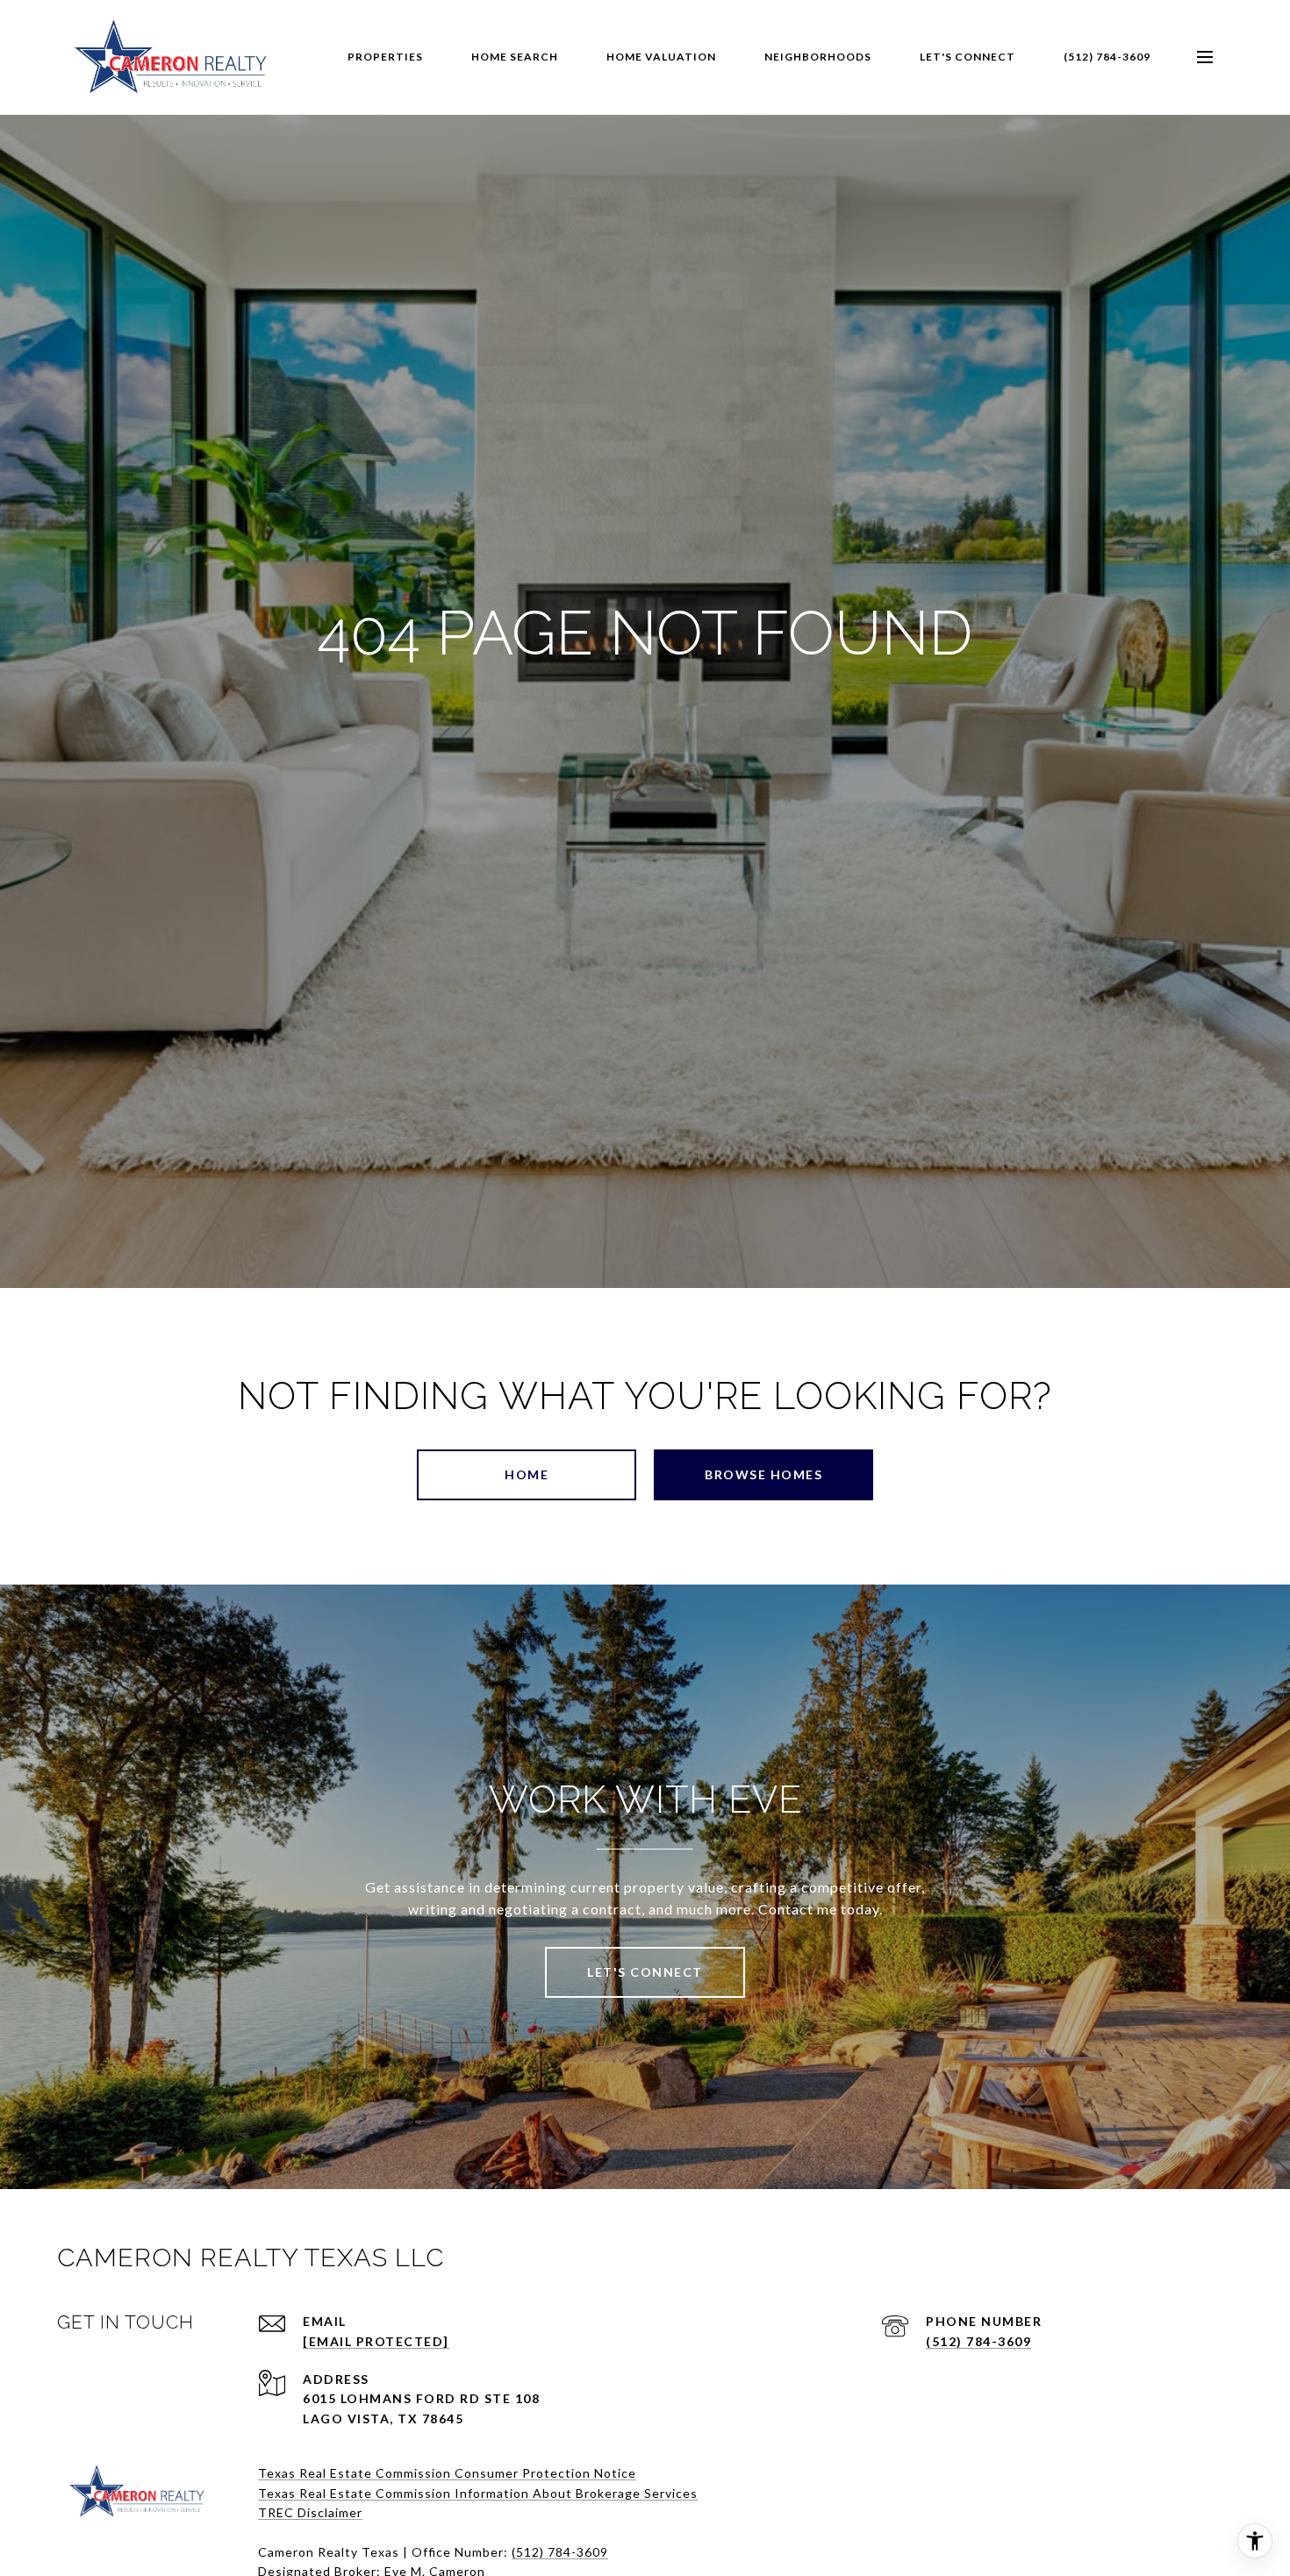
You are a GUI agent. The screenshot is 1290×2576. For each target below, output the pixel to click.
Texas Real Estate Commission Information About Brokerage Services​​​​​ (478, 2493)
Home (527, 1474)
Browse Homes (763, 1474)
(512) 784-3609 (1107, 57)
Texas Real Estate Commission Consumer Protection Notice (447, 2473)
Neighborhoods (818, 57)
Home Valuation (661, 57)
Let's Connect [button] (645, 1972)
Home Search (515, 57)
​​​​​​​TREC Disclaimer (310, 2512)
